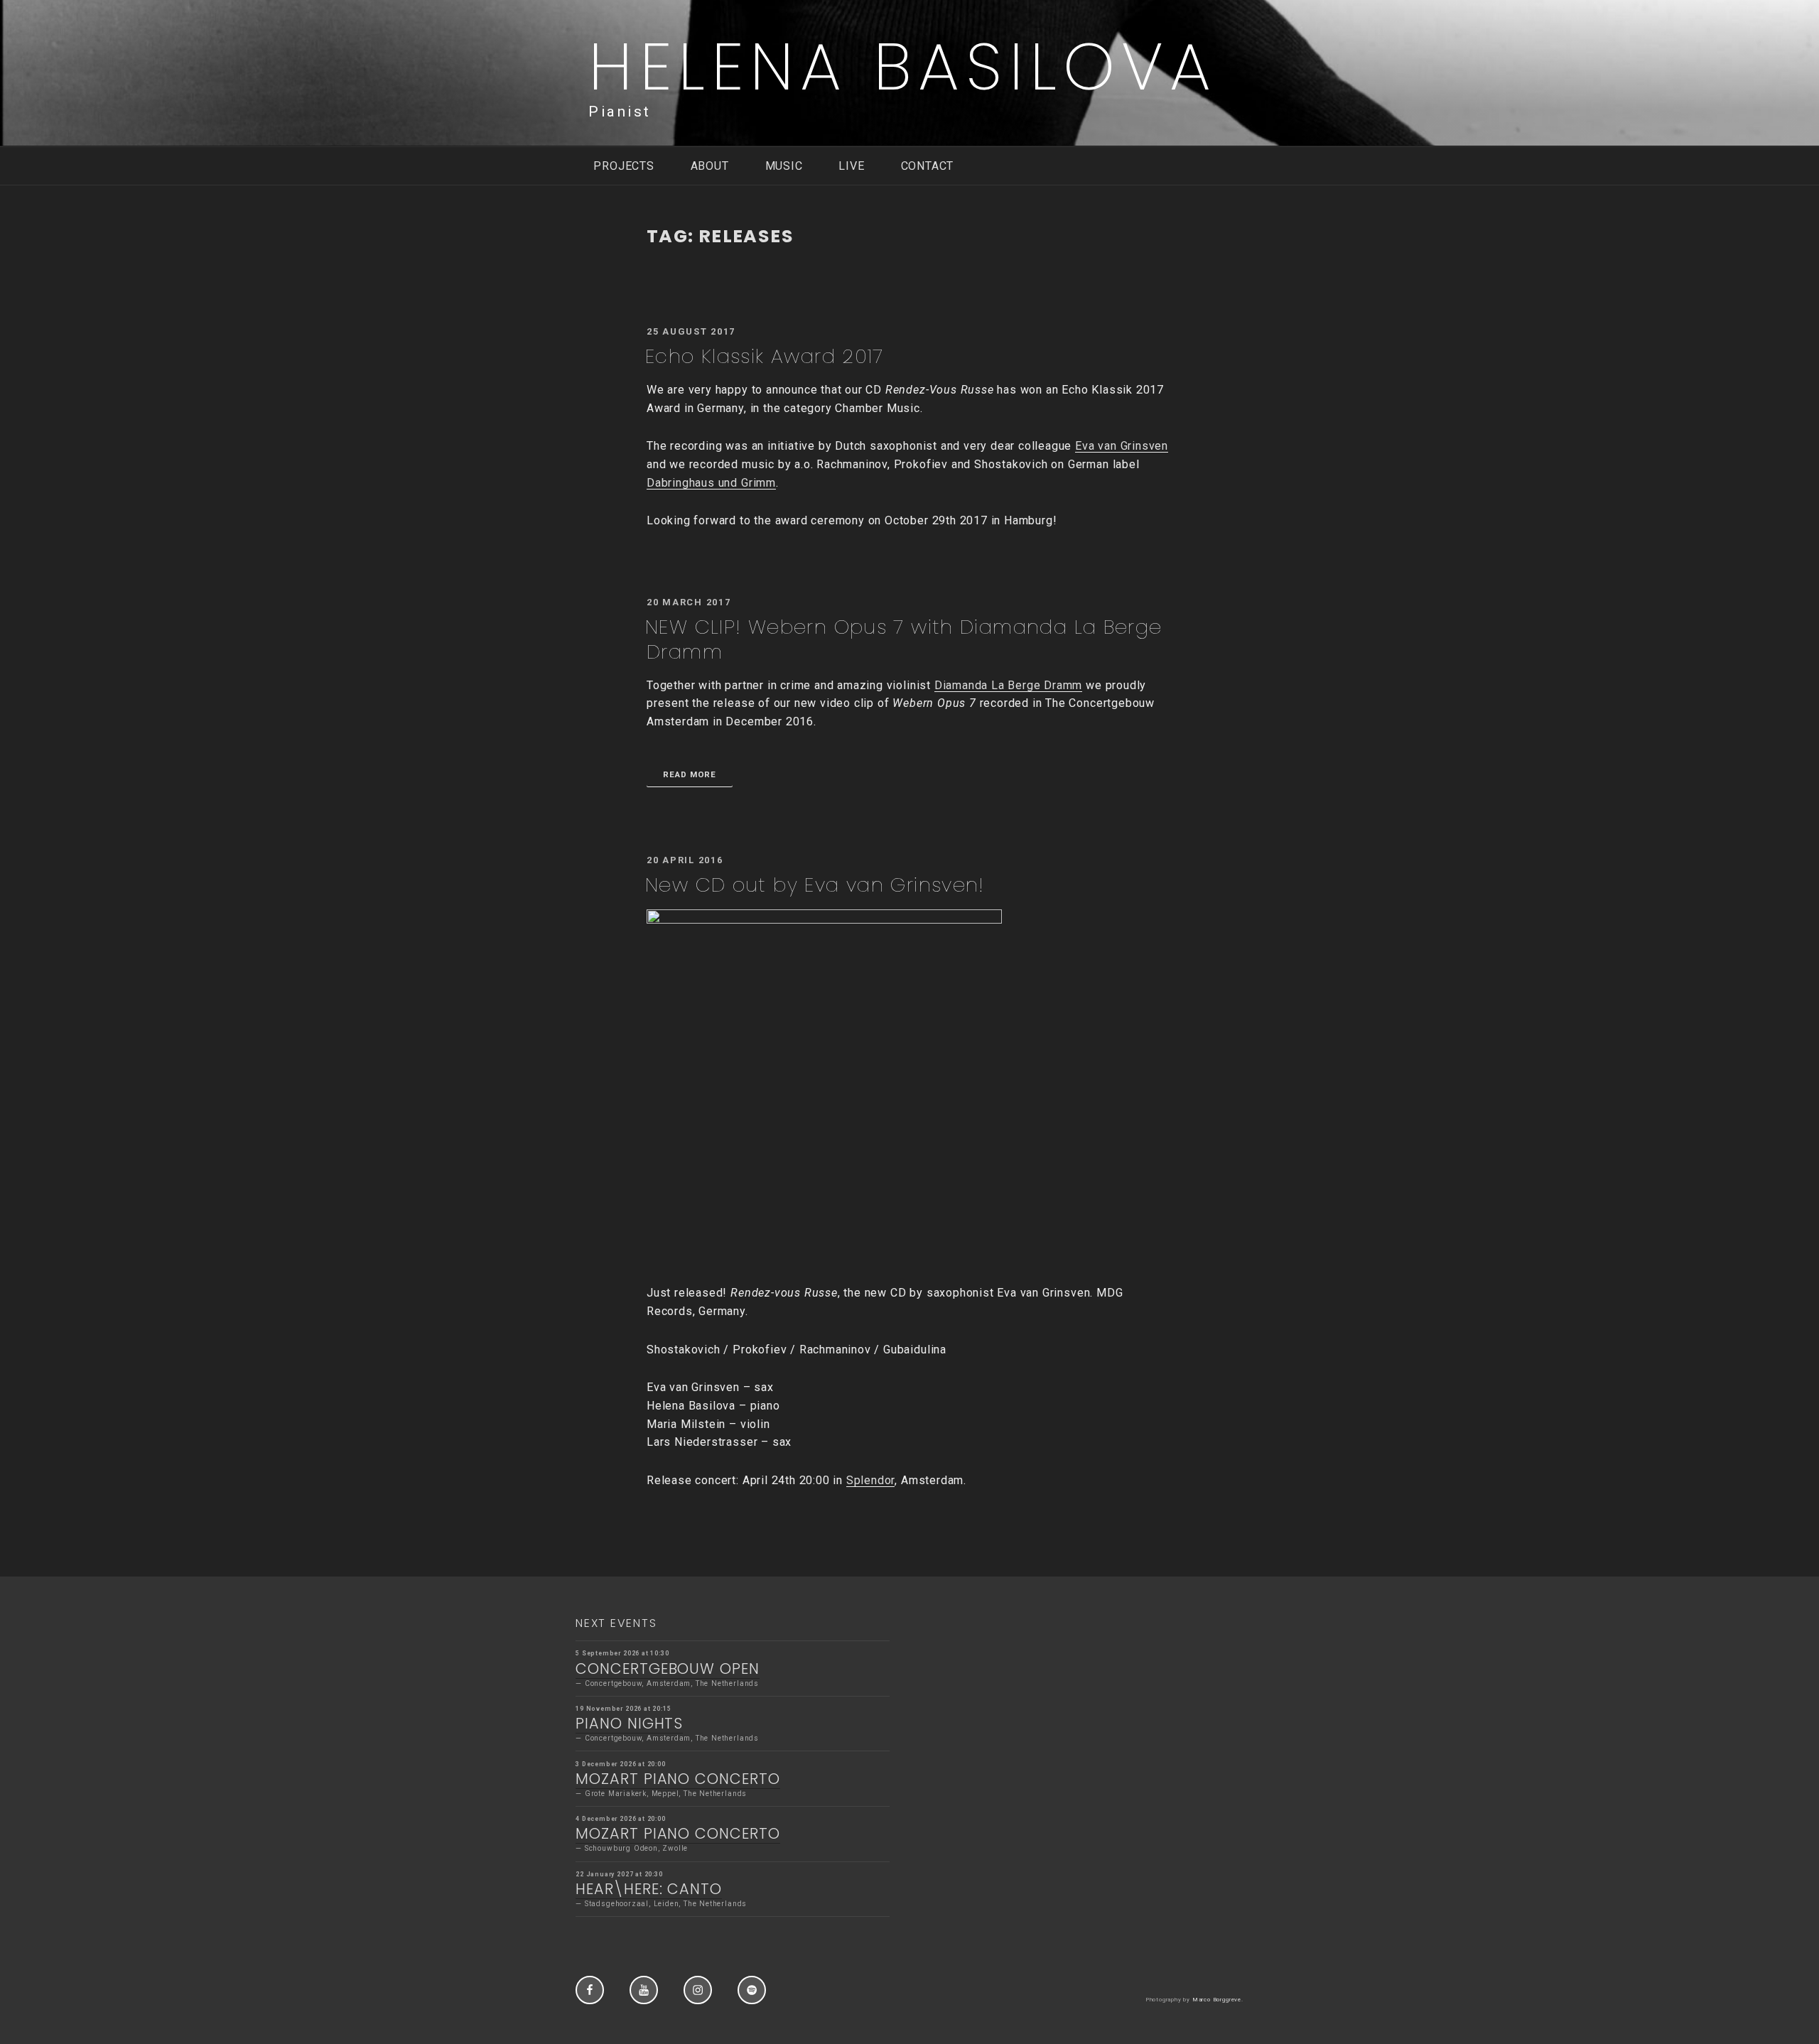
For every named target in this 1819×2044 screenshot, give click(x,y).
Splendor (870, 1480)
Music (784, 166)
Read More (690, 774)
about (710, 166)
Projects (624, 166)
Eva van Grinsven (1122, 446)
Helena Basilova (903, 66)
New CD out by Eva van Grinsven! (815, 885)
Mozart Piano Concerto (678, 1779)
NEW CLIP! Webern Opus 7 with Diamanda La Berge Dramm (904, 639)
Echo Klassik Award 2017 (765, 356)
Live (851, 166)
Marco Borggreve (1217, 2000)
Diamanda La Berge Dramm (1009, 685)
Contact (928, 166)
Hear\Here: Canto (649, 1889)
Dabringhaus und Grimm (711, 483)
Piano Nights (629, 1723)
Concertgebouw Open (668, 1669)
